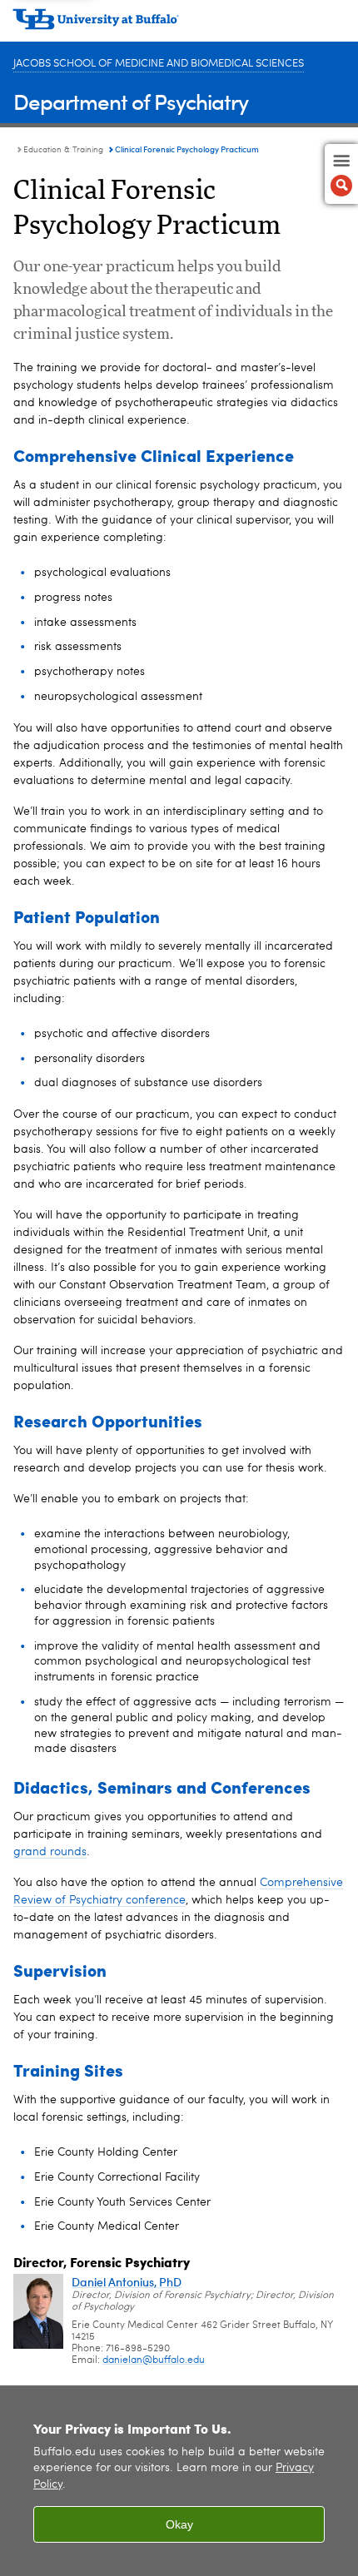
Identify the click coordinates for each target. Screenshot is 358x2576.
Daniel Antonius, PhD (127, 2282)
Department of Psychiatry (131, 101)
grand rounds (50, 1852)
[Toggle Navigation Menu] (341, 174)
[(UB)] (179, 25)
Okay (179, 2524)
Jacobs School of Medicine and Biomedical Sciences (159, 64)
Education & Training (63, 150)
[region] (179, 2481)
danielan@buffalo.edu (154, 2360)
